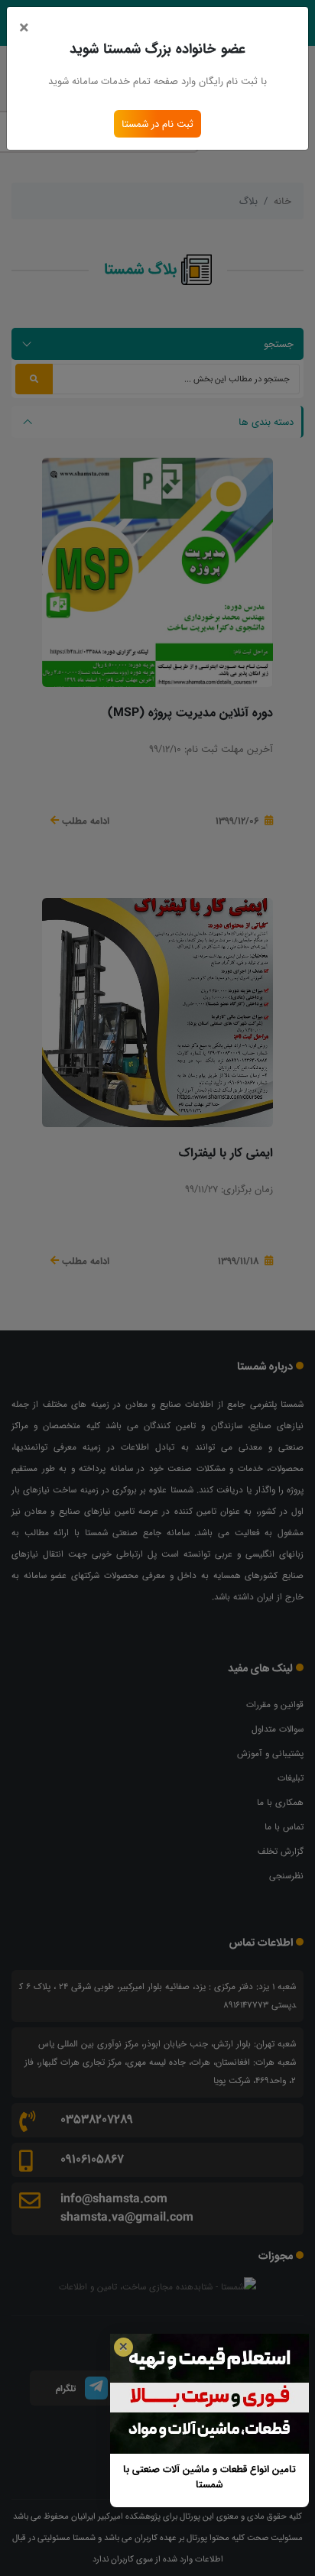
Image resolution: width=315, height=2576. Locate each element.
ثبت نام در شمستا (157, 124)
